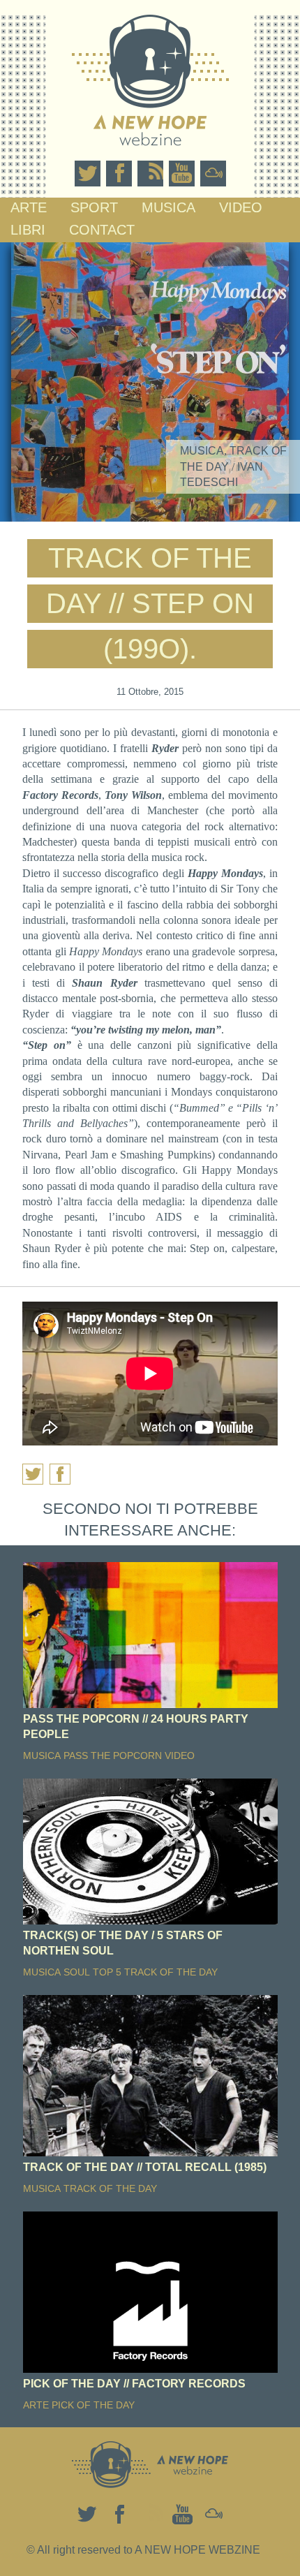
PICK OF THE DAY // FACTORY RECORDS (134, 2384)
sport (94, 207)
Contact (102, 230)
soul (77, 1972)
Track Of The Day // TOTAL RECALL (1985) (145, 2167)
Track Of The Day (171, 1972)
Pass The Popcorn (113, 1756)
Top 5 (107, 1972)
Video (241, 207)
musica (168, 207)
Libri (28, 230)
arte (29, 207)
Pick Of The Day (93, 2405)
